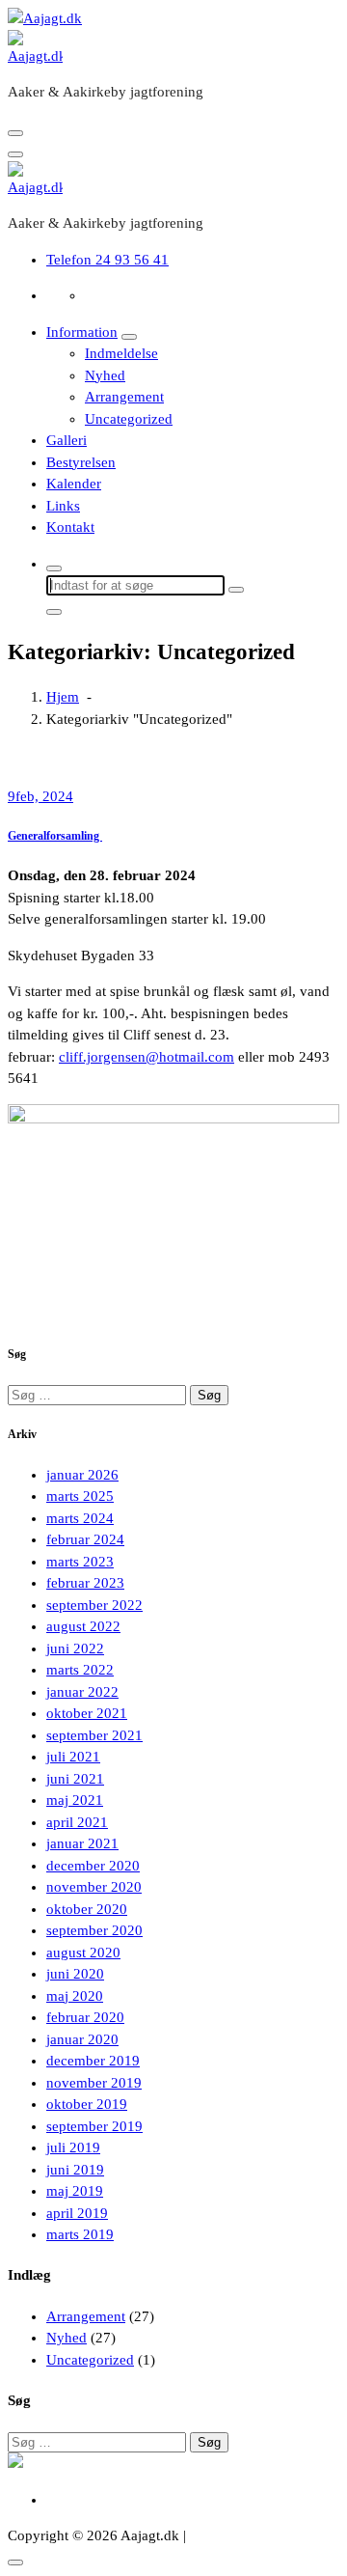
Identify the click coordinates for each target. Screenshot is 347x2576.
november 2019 (94, 2083)
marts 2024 (80, 1518)
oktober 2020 (87, 1909)
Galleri (67, 440)
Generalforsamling (55, 836)
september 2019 (94, 2126)
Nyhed (105, 375)
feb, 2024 (40, 796)
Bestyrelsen (81, 462)
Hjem (63, 697)
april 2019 (77, 2213)
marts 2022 (80, 1670)
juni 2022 (75, 1648)
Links (63, 506)
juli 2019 (73, 2147)
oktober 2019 (87, 2104)
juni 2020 (75, 1974)
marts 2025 (80, 1496)
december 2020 (93, 1866)
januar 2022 (82, 1692)
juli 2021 (73, 1757)
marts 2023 (80, 1562)
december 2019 (93, 2061)
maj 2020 (75, 1996)
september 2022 (94, 1605)
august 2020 (83, 1953)
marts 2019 (80, 2234)
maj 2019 (75, 2191)
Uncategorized (129, 419)
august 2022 (83, 1626)
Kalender (74, 484)
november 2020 (94, 1887)
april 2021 (77, 1822)
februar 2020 (85, 2017)
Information (82, 332)
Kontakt (70, 527)
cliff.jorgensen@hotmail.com (147, 1057)
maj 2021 (75, 1800)
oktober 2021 (87, 1713)
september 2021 (94, 1735)
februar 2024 (85, 1539)
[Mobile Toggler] (129, 337)
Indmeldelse (121, 353)
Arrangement (124, 397)
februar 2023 (85, 1583)
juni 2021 (75, 1779)
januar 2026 (82, 1475)
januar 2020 (82, 2039)
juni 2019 (75, 2170)
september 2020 (94, 1930)
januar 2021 (82, 1843)
